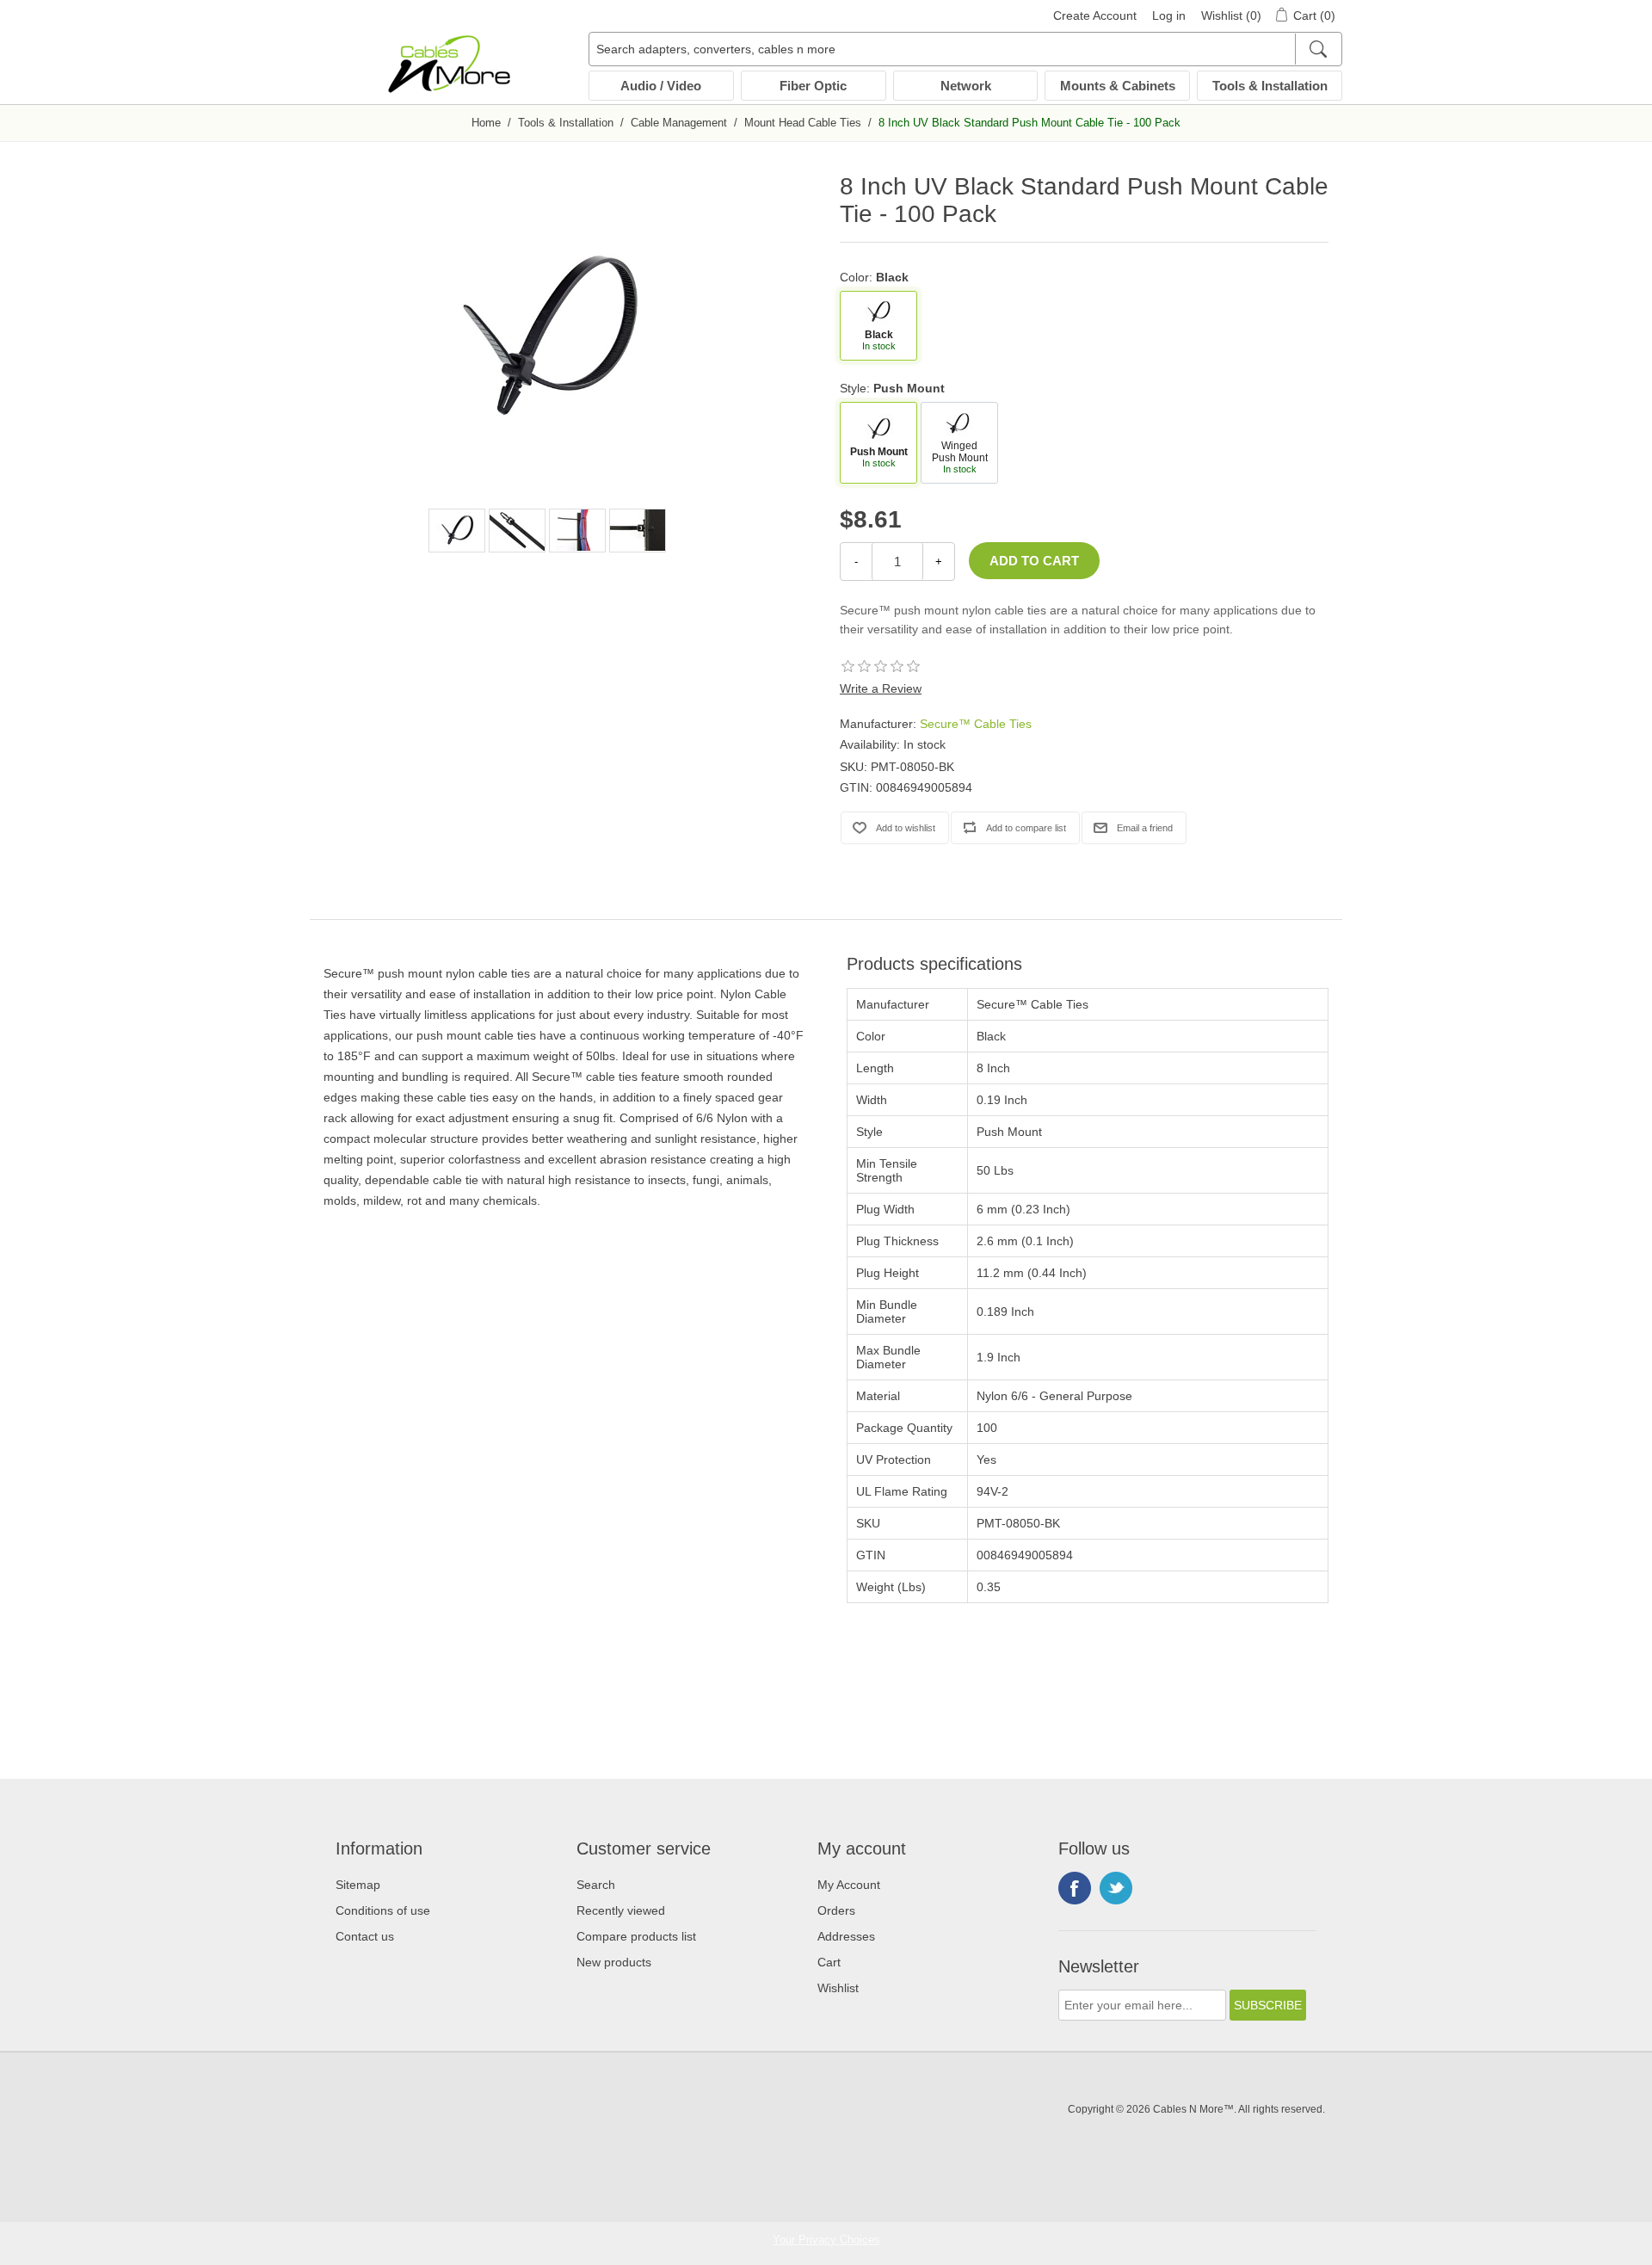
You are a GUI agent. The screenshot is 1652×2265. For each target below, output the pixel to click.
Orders (836, 1910)
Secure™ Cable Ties (976, 724)
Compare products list (636, 1936)
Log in (1169, 15)
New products (614, 1962)
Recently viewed (621, 1910)
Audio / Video (661, 86)
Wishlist (838, 1988)
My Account (849, 1885)
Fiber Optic (813, 86)
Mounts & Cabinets (1118, 86)
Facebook (1075, 1888)
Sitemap (358, 1885)
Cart (829, 1962)
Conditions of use (383, 1910)
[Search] (1318, 49)
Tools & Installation (1270, 86)
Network (966, 86)
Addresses (846, 1936)
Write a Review (881, 688)
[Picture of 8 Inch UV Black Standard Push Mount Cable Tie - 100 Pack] (457, 531)
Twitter (1116, 1888)
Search (596, 1885)
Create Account (1095, 15)
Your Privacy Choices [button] (826, 2240)
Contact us (365, 1936)
